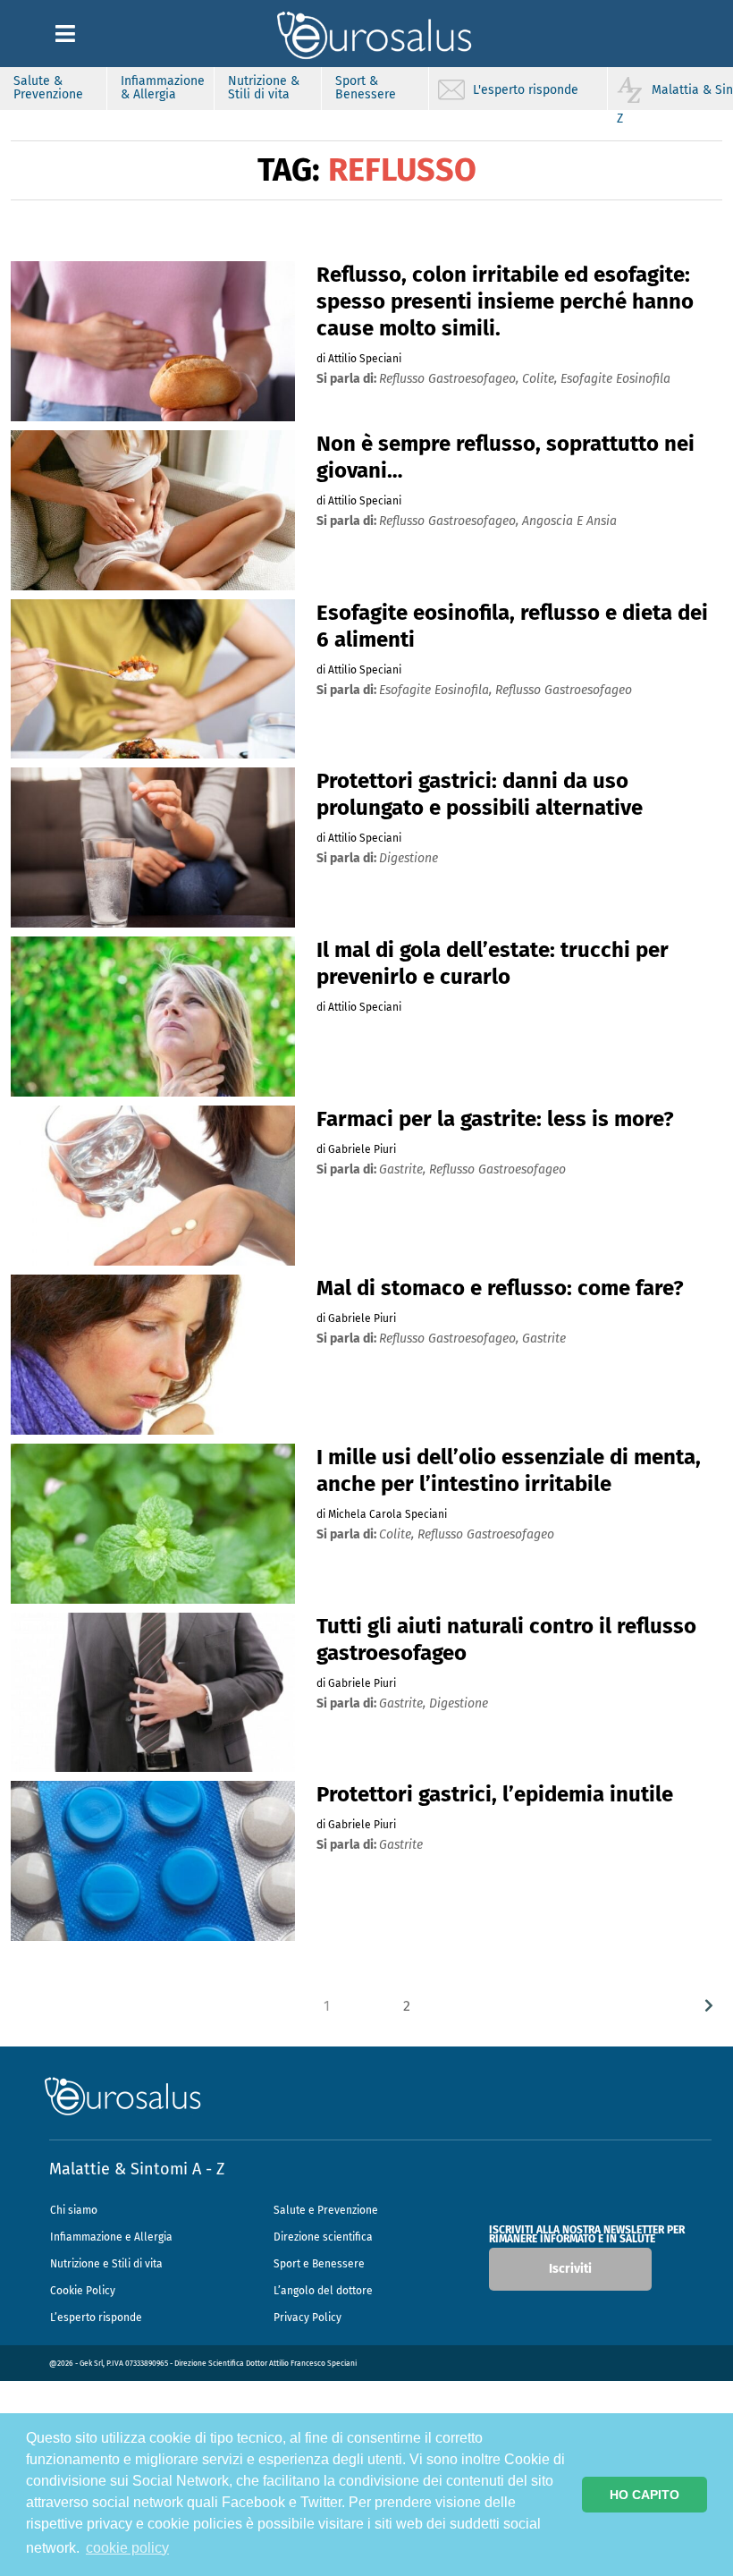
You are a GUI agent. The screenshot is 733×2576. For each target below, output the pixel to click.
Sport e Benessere (319, 2264)
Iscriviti (570, 2269)
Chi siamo (74, 2210)
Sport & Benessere (366, 88)
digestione (409, 858)
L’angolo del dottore (323, 2291)
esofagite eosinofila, (437, 690)
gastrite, (404, 1169)
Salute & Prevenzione (48, 88)
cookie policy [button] (127, 2548)
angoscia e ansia (569, 521)
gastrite (544, 1339)
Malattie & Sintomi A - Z (137, 2169)
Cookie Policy (83, 2291)
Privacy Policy (308, 2318)
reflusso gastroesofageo (564, 690)
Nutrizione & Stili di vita (264, 88)
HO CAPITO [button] (645, 2495)
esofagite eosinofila (615, 379)
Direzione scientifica (323, 2237)
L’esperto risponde (96, 2318)
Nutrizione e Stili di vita (106, 2264)
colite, (541, 379)
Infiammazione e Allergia (111, 2237)
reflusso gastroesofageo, (451, 379)
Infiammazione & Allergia (163, 88)
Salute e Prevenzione (326, 2210)
